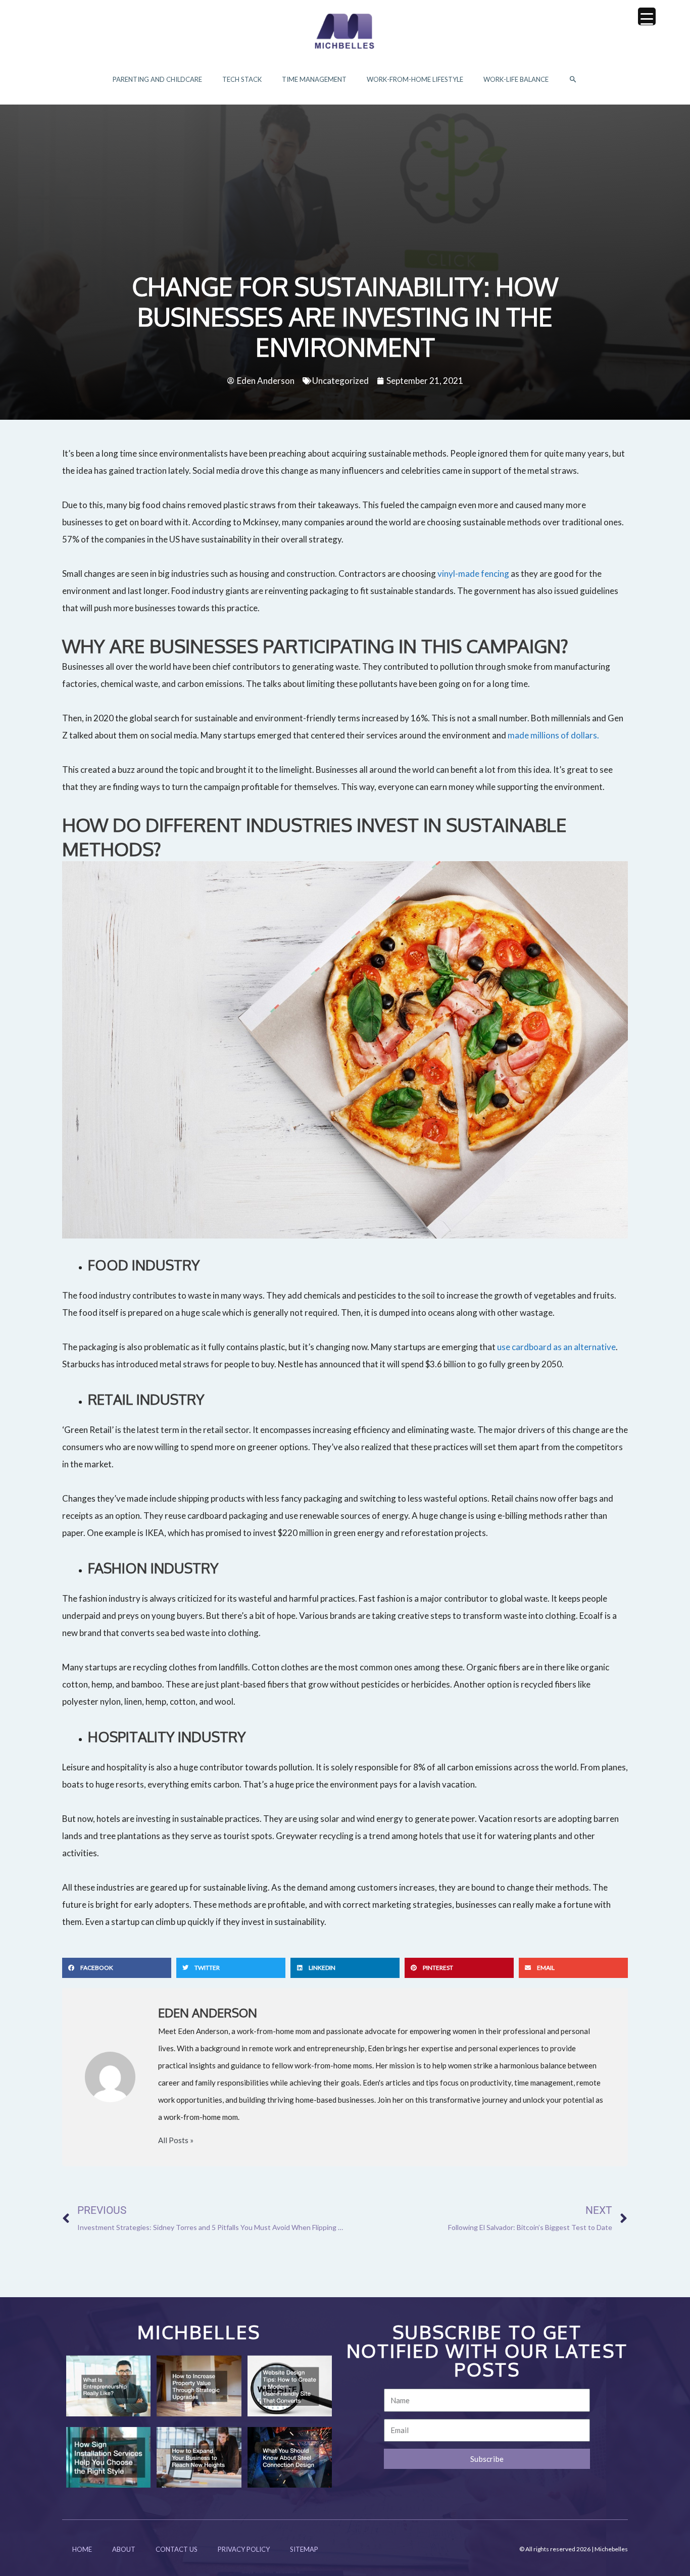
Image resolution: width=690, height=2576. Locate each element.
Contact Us (177, 2549)
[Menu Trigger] (647, 16)
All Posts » (176, 2140)
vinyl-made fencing (473, 574)
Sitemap (304, 2549)
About (124, 2549)
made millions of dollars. (554, 735)
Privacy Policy (244, 2549)
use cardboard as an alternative (556, 1347)
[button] (573, 80)
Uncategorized (340, 381)
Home (82, 2549)
